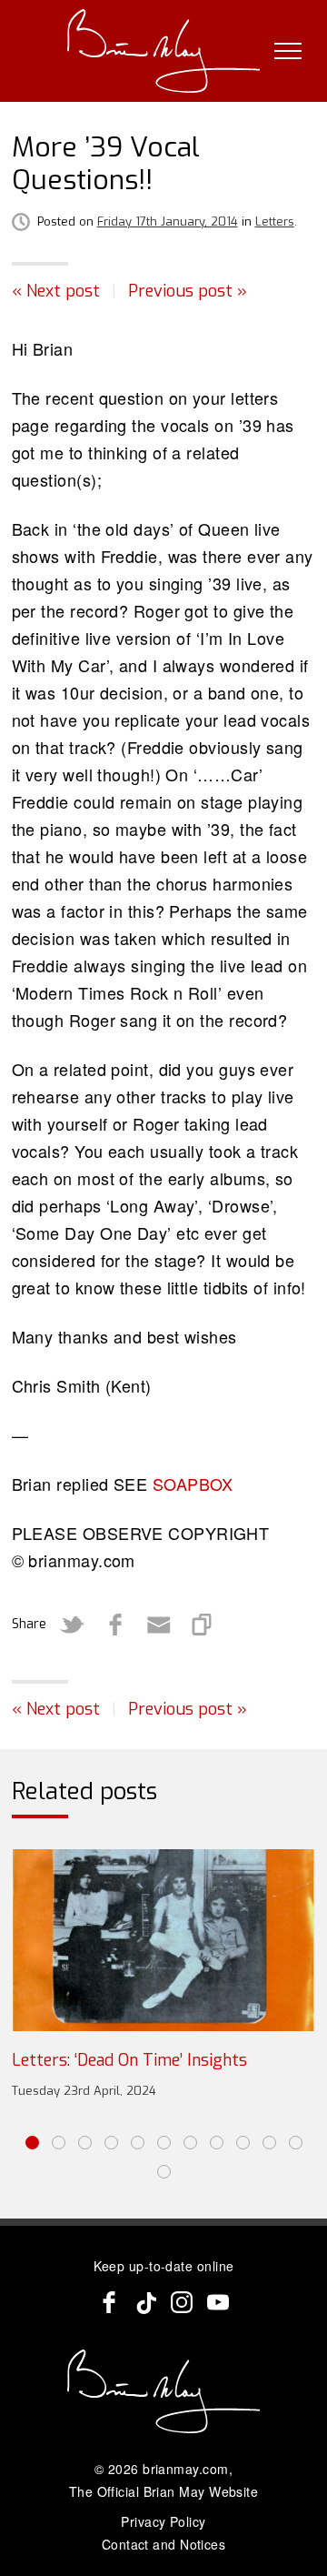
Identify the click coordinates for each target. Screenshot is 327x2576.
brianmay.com (185, 2469)
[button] (32, 2143)
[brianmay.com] (164, 51)
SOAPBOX (193, 1484)
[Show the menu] (288, 51)
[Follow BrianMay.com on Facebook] (109, 2302)
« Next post (56, 291)
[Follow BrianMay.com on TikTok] (145, 2302)
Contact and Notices (164, 2544)
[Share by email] (159, 1625)
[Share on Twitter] (72, 1625)
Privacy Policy (163, 2521)
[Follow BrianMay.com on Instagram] (182, 2302)
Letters (275, 221)
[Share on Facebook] (115, 1625)
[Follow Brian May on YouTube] (218, 2302)
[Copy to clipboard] (203, 1625)
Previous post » (188, 291)
